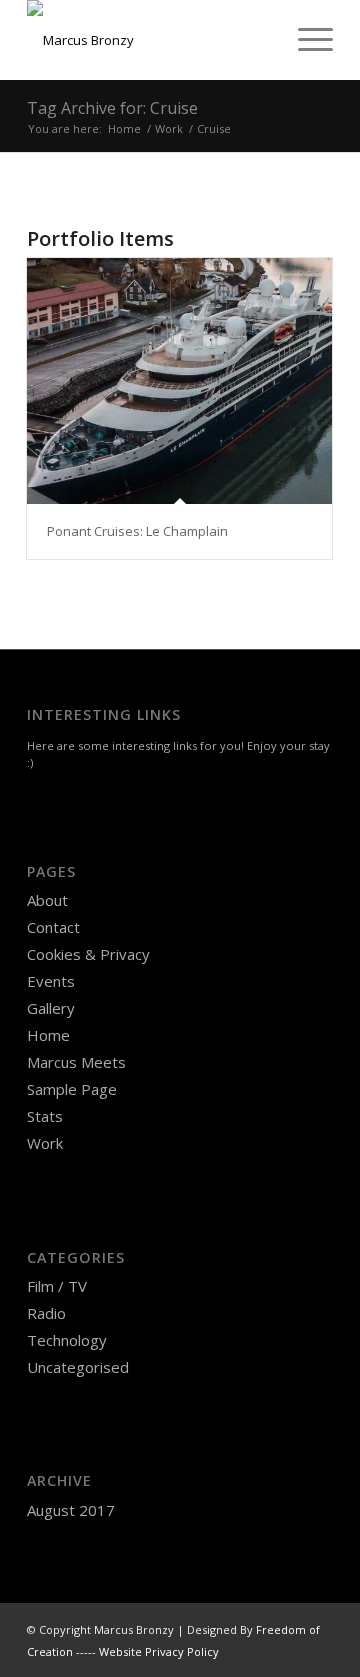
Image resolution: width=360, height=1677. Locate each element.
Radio (46, 1313)
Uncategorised (78, 1367)
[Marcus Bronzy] (149, 40)
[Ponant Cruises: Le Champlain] (179, 381)
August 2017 (71, 1510)
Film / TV (57, 1286)
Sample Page (72, 1089)
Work (45, 1143)
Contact (53, 927)
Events (51, 981)
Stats (45, 1116)
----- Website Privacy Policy (147, 1651)
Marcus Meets (76, 1062)
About (47, 900)
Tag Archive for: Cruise (112, 108)
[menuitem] (305, 40)
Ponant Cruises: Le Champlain (137, 531)
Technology (67, 1340)
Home (48, 1035)
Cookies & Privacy (88, 954)
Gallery (51, 1008)
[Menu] (305, 40)
